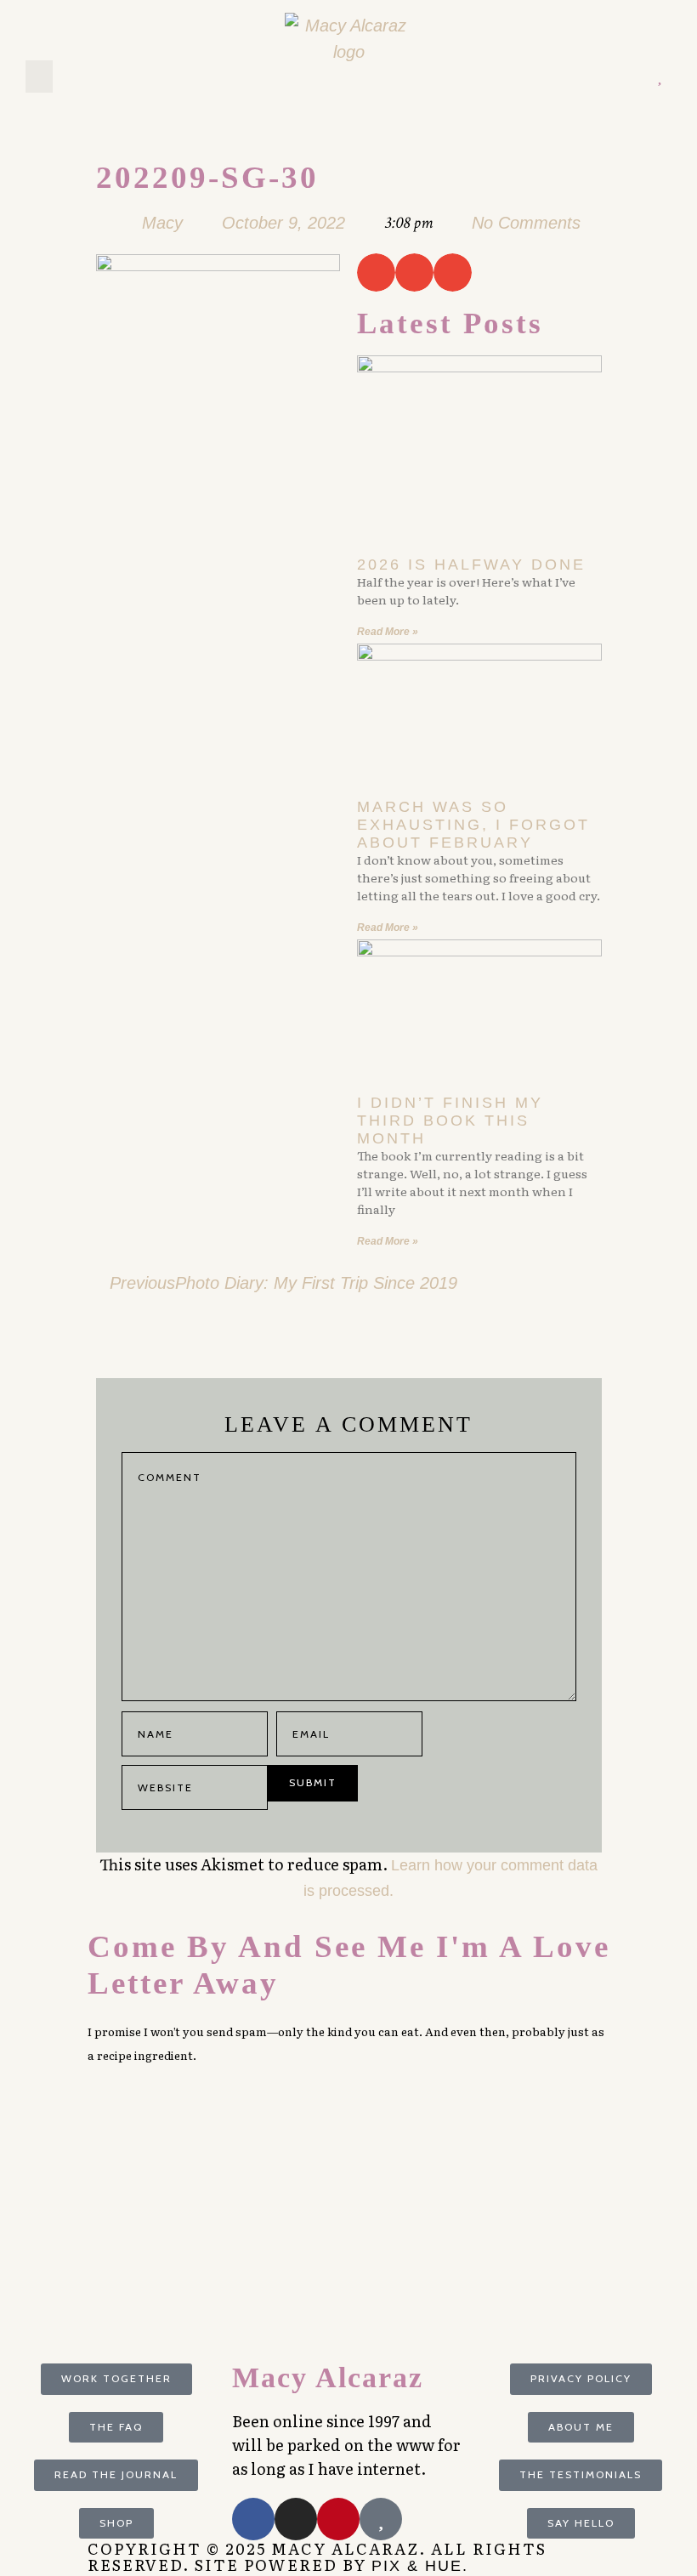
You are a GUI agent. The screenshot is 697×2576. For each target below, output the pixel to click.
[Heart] (659, 77)
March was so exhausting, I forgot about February (473, 824)
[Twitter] (586, 77)
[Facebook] (253, 2519)
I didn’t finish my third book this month (450, 1120)
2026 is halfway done (471, 565)
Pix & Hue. (420, 2566)
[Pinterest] (611, 77)
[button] (39, 77)
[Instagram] (635, 77)
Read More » (388, 632)
